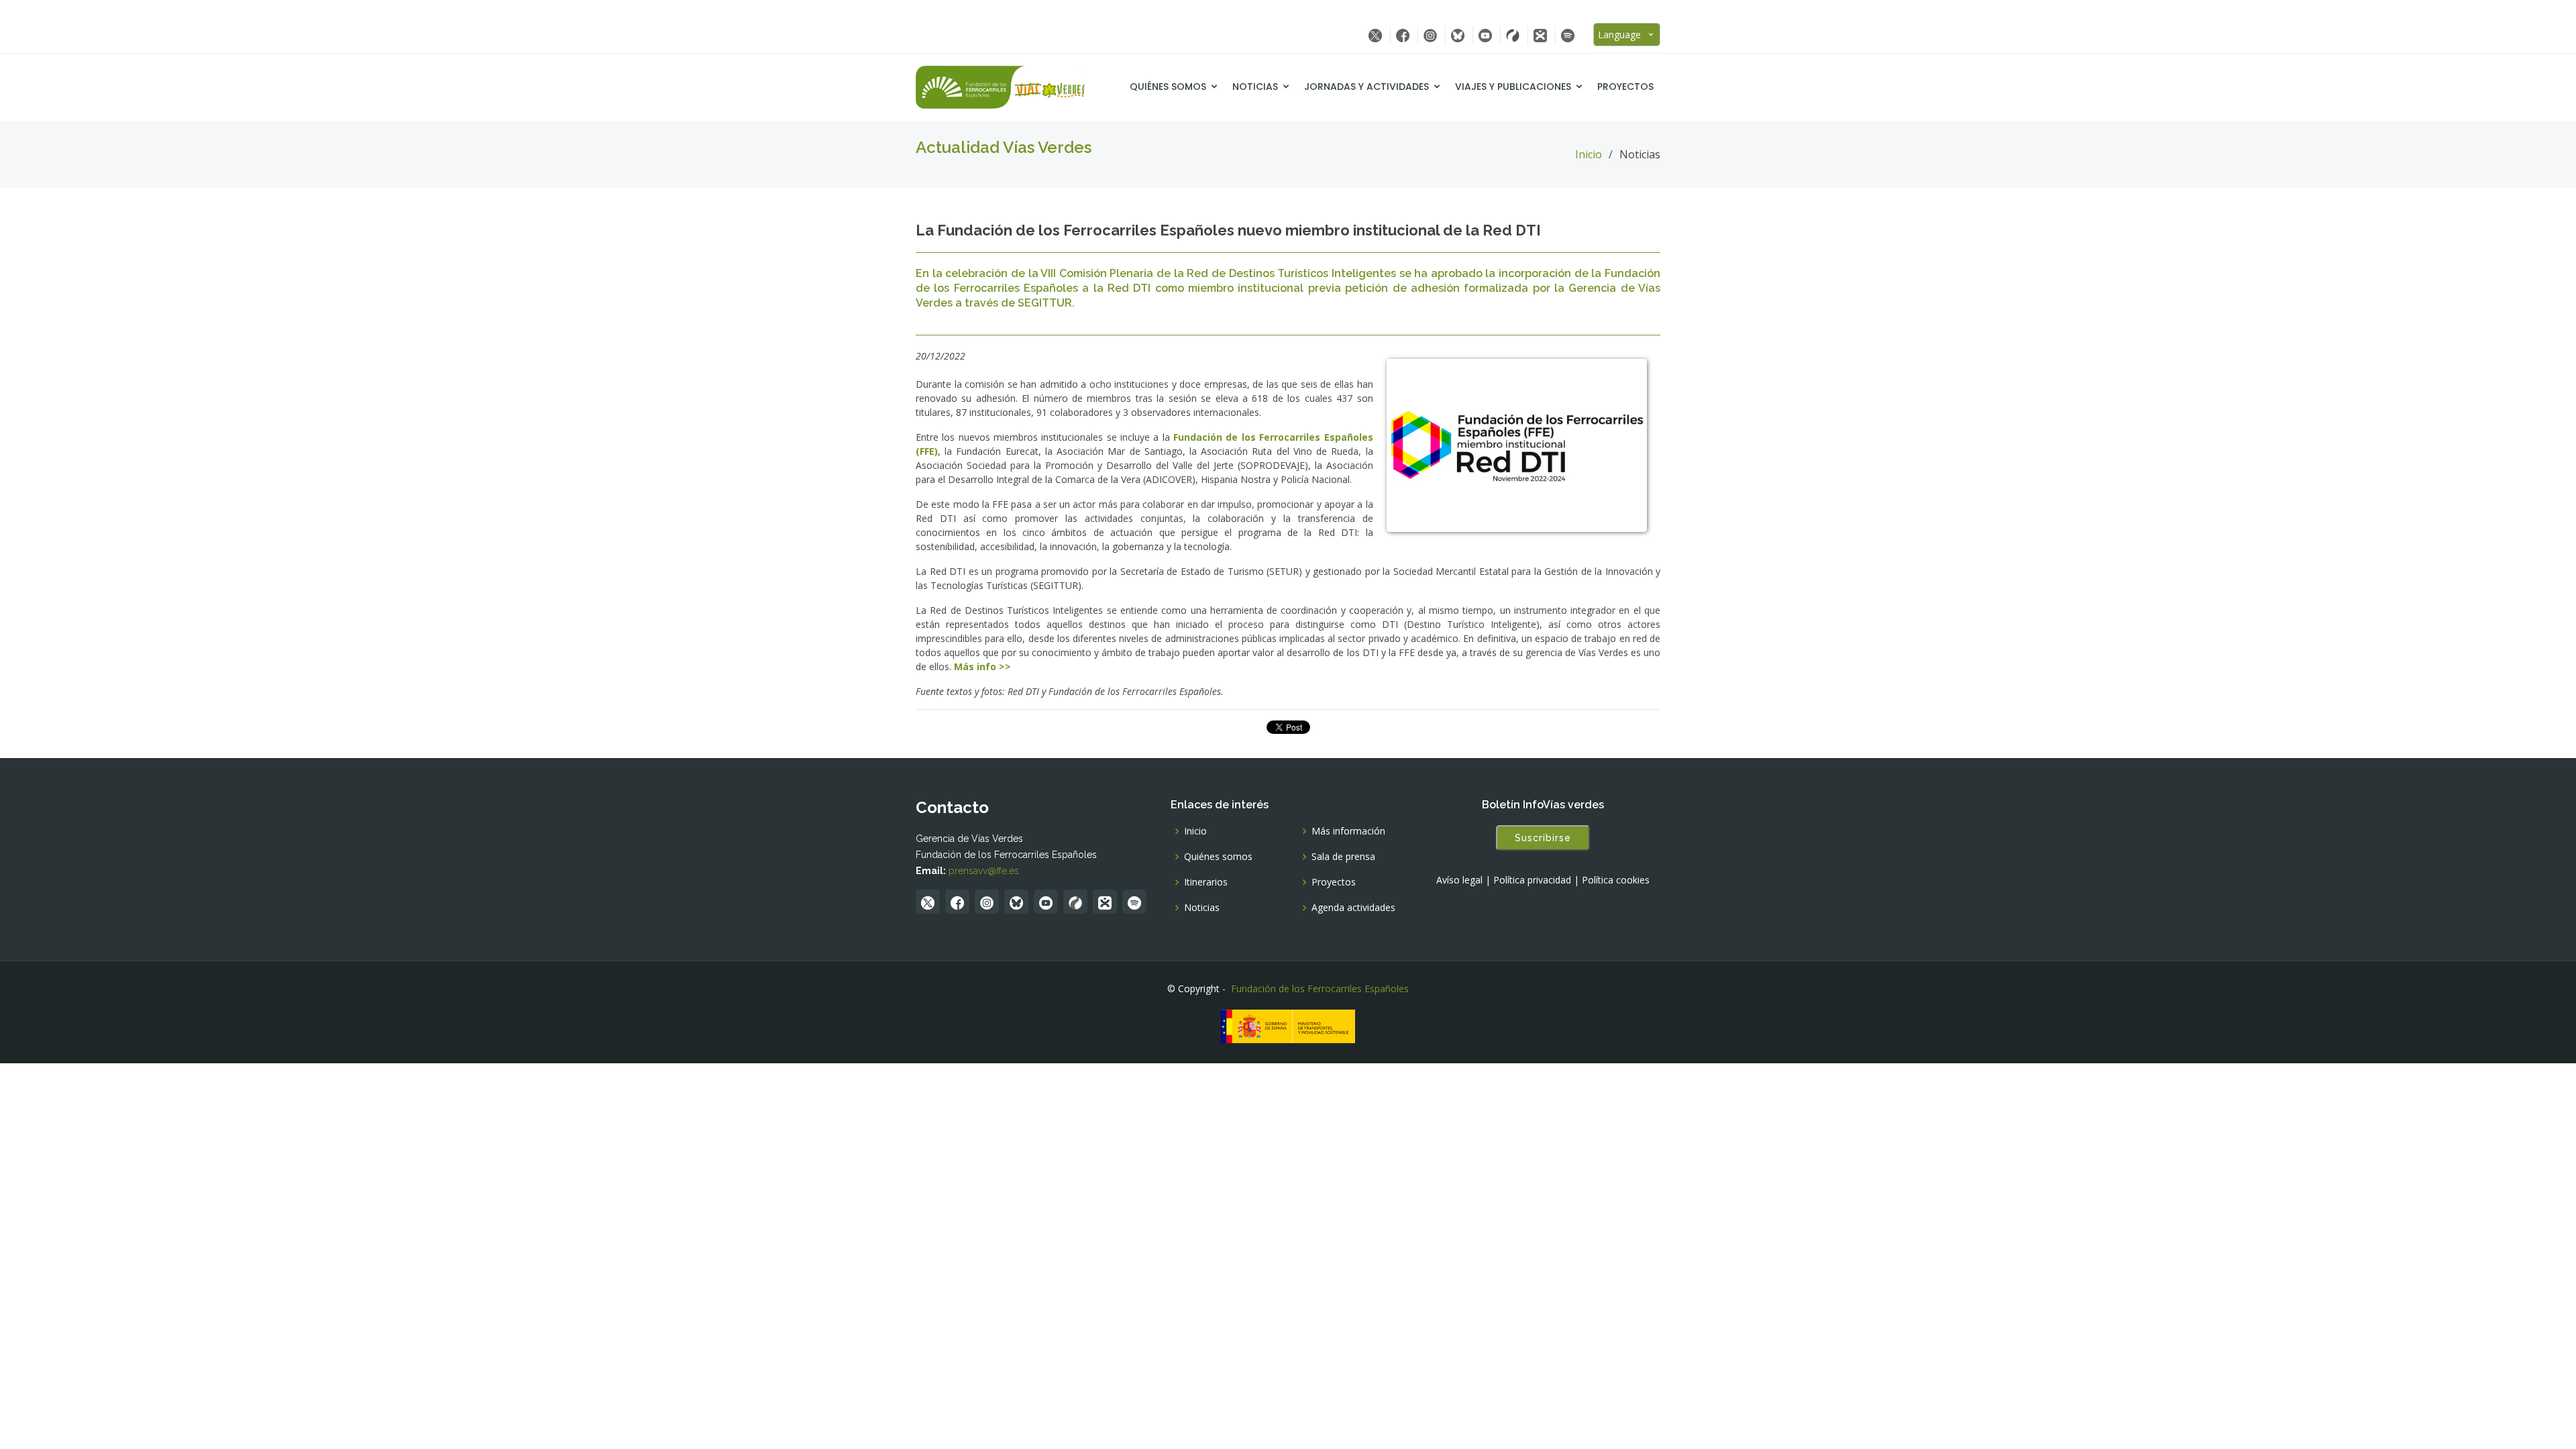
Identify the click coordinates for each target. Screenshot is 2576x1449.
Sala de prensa (1343, 857)
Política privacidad (1532, 880)
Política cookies (1616, 880)
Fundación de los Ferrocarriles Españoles (1320, 988)
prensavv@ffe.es (984, 871)
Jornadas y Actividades (1366, 87)
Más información (1348, 831)
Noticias (1255, 87)
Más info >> (982, 666)
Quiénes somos (1168, 87)
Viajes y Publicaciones (1513, 87)
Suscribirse (1543, 838)
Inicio (1589, 154)
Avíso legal (1459, 880)
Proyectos (1625, 87)
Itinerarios (1206, 882)
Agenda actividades (1353, 908)
